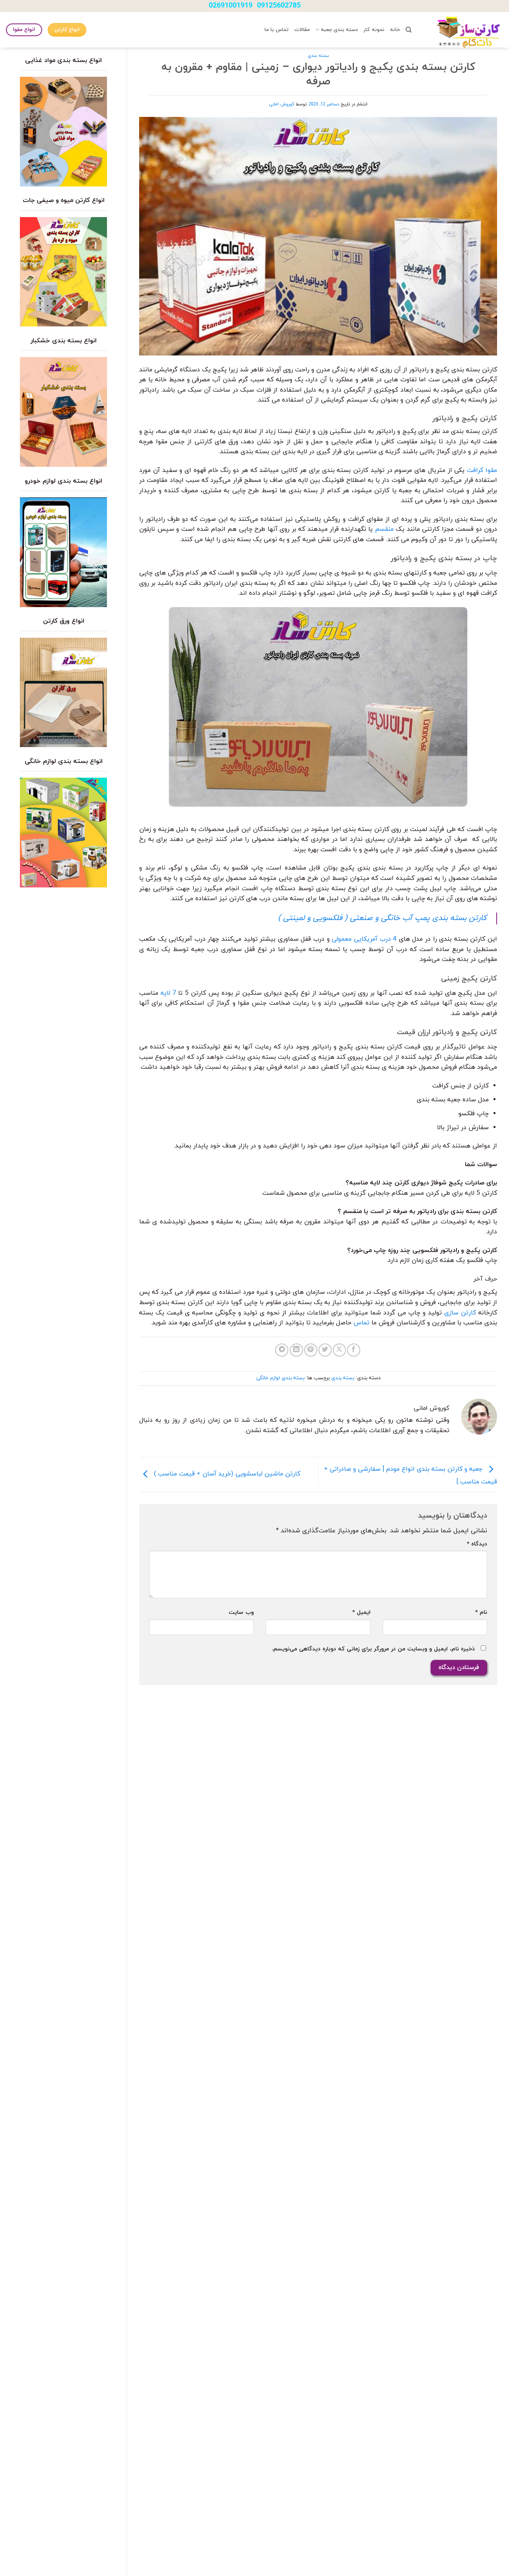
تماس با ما (277, 30)
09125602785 (279, 6)
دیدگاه (477, 1544)
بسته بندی (318, 56)
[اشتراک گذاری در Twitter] (325, 1350)
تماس (361, 1323)
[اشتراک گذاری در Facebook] (354, 1350)
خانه (395, 30)
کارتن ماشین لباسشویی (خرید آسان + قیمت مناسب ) (226, 1474)
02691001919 (231, 6)
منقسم (384, 529)
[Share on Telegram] (282, 1350)
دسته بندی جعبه (339, 30)
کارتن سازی (460, 1313)
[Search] (409, 30)
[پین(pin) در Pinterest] (311, 1350)
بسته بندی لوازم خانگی (280, 1378)
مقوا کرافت (482, 470)
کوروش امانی (282, 104)
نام (481, 1612)
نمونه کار (374, 30)
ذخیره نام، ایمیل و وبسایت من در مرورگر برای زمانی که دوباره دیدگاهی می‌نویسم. (373, 1649)
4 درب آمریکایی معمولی (364, 939)
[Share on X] (339, 1350)
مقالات (302, 30)
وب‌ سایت (241, 1612)
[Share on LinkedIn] (296, 1350)
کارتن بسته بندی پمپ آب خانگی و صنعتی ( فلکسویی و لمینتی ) (382, 918)
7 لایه (168, 993)
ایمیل (361, 1612)
